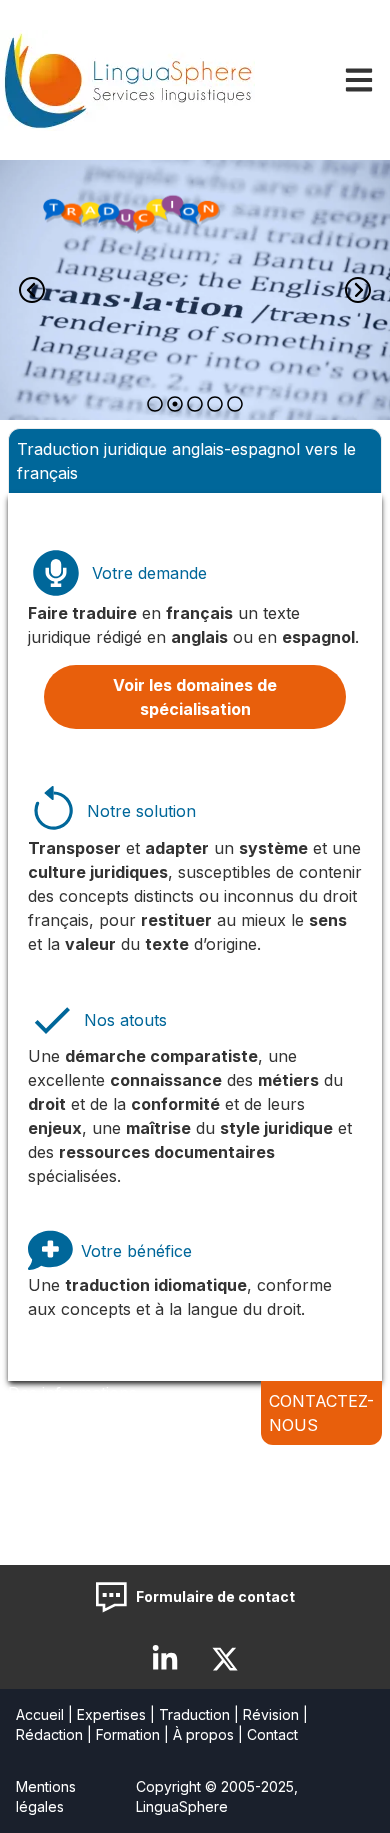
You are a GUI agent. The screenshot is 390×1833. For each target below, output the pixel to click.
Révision (271, 1714)
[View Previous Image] (32, 290)
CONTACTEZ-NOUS (321, 1413)
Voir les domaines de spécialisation (195, 697)
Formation (128, 1734)
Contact (272, 1734)
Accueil (40, 1714)
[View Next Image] (358, 290)
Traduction (194, 1714)
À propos (203, 1734)
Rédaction (49, 1734)
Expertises (111, 1714)
